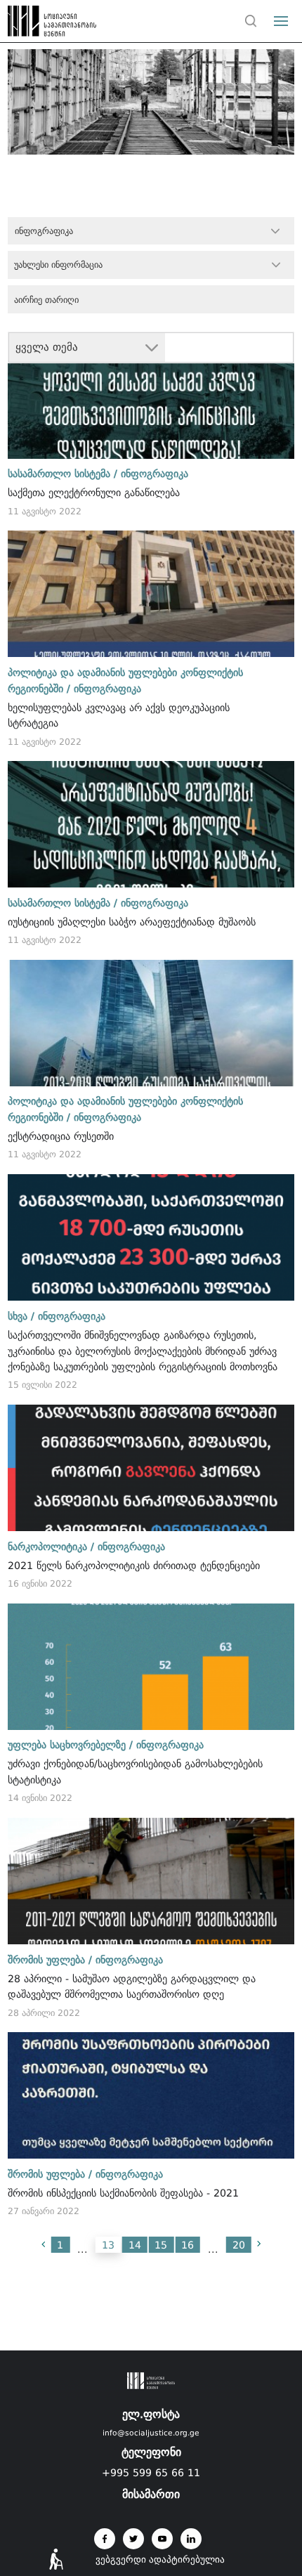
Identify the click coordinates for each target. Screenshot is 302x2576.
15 (161, 2245)
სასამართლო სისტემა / (63, 474)
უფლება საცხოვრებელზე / (70, 1745)
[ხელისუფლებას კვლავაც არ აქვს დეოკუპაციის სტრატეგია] (151, 594)
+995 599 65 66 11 (151, 2473)
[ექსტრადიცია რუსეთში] (151, 1023)
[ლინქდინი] (191, 2539)
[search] (251, 21)
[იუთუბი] (162, 2539)
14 (135, 2245)
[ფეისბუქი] (105, 2539)
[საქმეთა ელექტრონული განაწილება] (151, 396)
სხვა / (21, 1316)
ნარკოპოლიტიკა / (51, 1547)
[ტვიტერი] (133, 2539)
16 (188, 2245)
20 (239, 2245)
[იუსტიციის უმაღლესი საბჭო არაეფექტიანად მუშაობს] (151, 824)
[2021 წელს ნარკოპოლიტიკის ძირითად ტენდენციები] (151, 1468)
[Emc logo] (37, 25)
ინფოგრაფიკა (155, 474)
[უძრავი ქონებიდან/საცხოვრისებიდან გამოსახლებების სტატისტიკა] (151, 1667)
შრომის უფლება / (50, 1960)
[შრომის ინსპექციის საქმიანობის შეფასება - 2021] (151, 2095)
